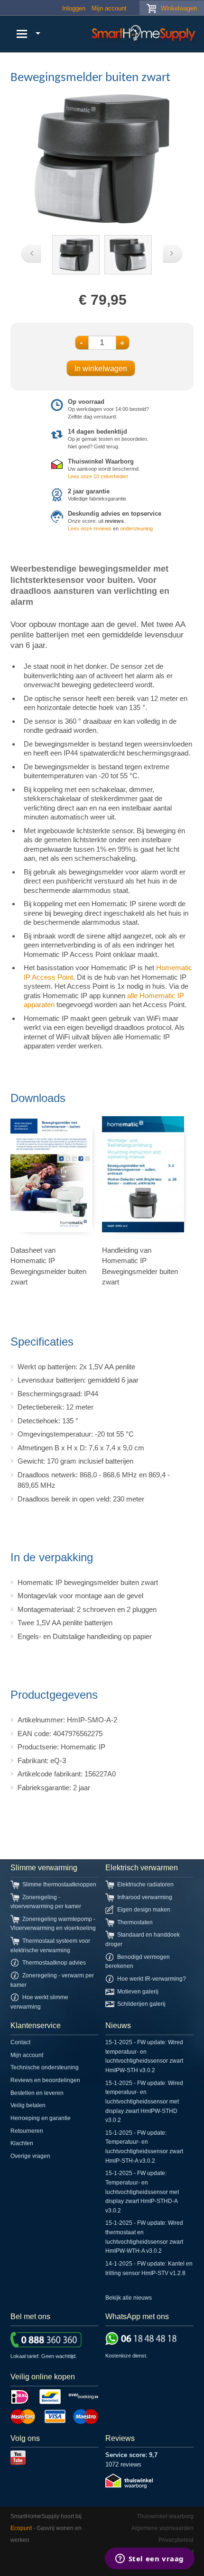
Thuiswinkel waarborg (165, 2516)
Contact (20, 2042)
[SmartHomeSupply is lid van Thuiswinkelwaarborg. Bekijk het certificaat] (129, 2486)
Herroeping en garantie (41, 2118)
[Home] (145, 34)
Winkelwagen (179, 8)
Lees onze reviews (90, 528)
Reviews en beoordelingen (45, 2080)
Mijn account (109, 8)
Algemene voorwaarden (162, 2528)
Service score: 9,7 (131, 2455)
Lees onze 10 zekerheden (98, 476)
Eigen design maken (144, 1910)
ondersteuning (136, 528)
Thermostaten (135, 1922)
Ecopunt (21, 2528)
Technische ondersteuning (45, 2067)
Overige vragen (30, 2156)
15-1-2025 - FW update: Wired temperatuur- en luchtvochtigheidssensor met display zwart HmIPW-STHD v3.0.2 (144, 2102)
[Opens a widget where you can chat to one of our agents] (149, 2559)
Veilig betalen (28, 2105)
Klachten (22, 2143)
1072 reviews (123, 2464)
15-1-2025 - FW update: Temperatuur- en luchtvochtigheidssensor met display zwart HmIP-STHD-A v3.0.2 (142, 2192)
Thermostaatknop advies (54, 1963)
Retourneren (27, 2131)
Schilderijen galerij (141, 2004)
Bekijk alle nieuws (129, 2298)
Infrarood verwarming (145, 1897)
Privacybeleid (176, 2540)
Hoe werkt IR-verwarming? (152, 1979)
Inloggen (74, 8)
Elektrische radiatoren (145, 1884)
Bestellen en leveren (37, 2093)
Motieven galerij (138, 1992)
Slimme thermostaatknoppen (59, 1884)
